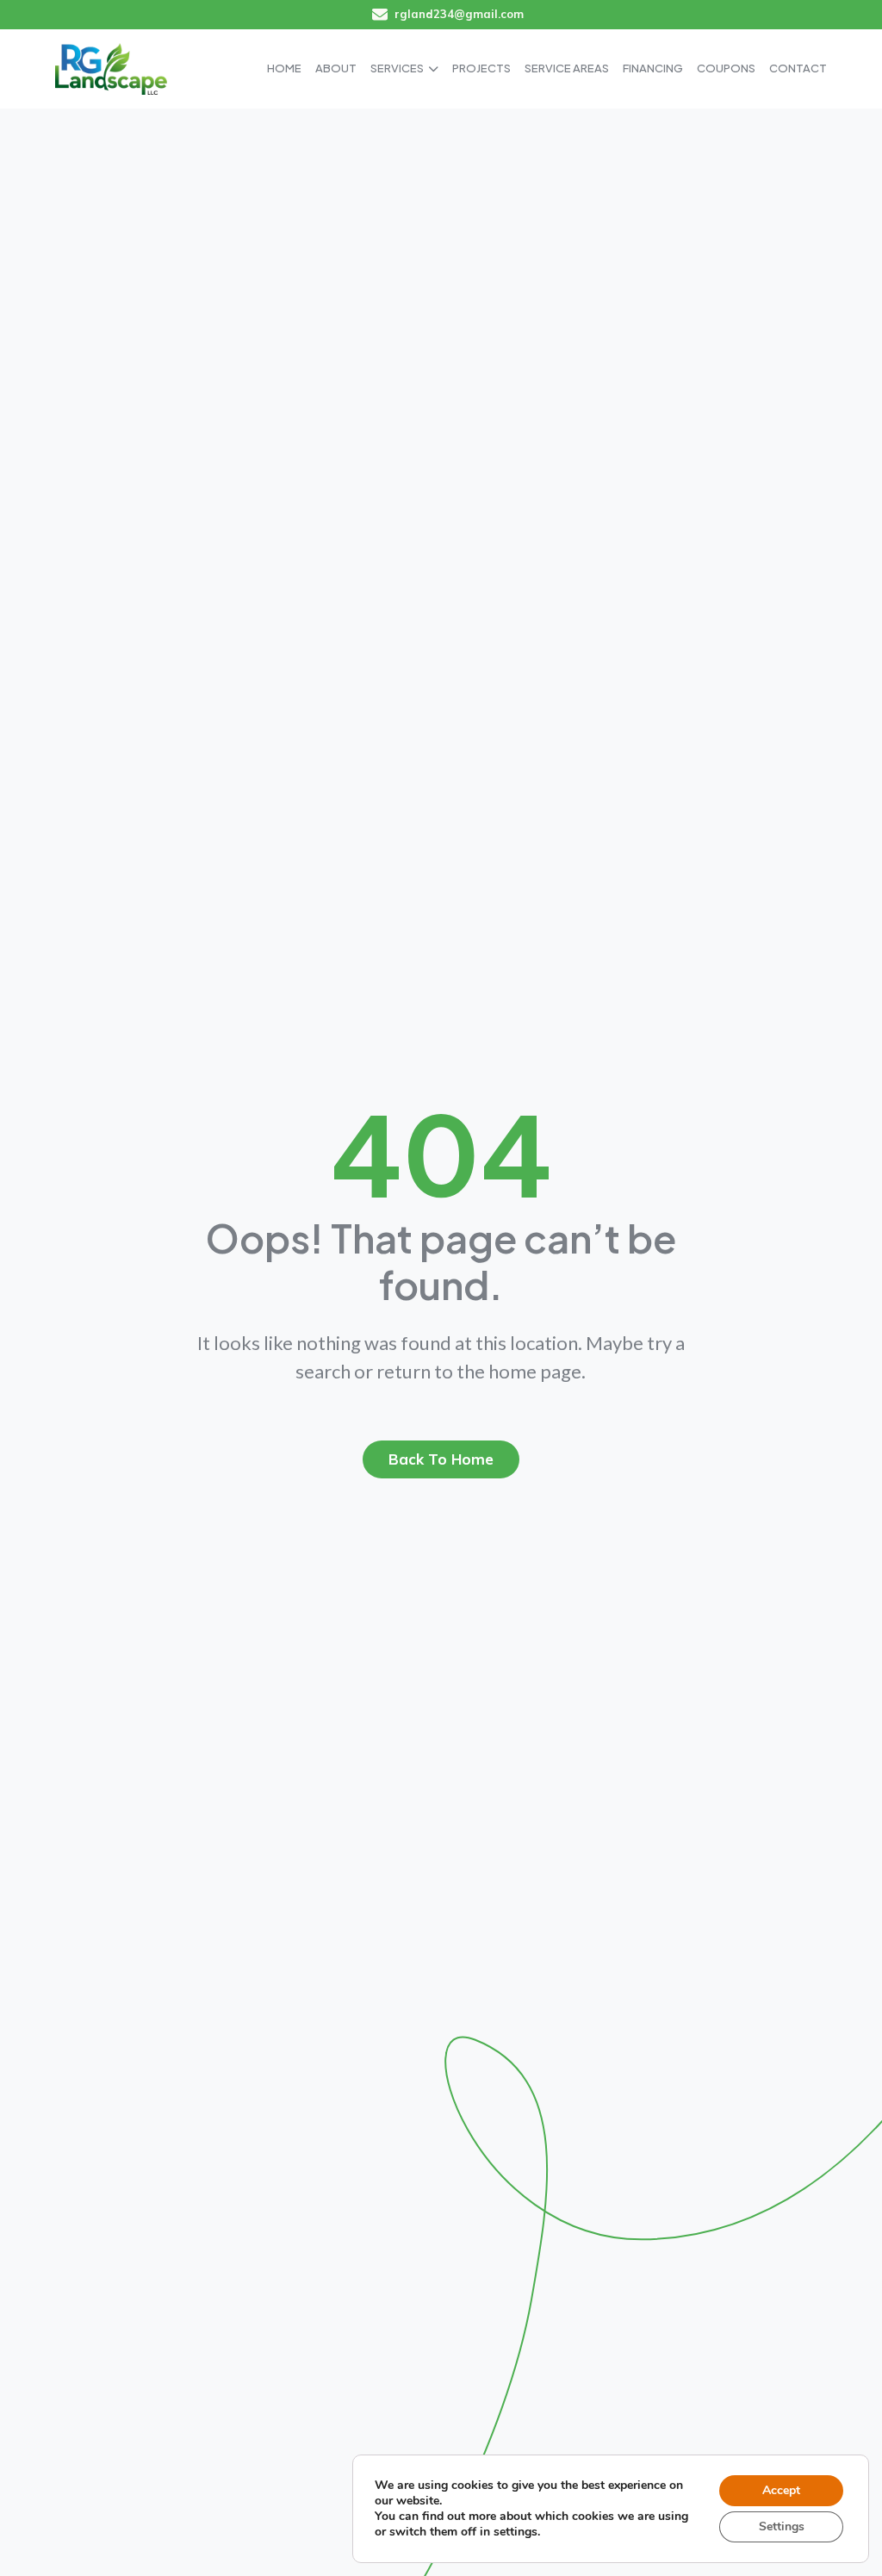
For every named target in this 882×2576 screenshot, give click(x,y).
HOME (284, 68)
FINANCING (653, 68)
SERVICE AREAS (567, 68)
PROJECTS (481, 68)
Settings (782, 2526)
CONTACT (798, 68)
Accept (781, 2490)
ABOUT (336, 68)
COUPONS (726, 68)
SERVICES (397, 68)
